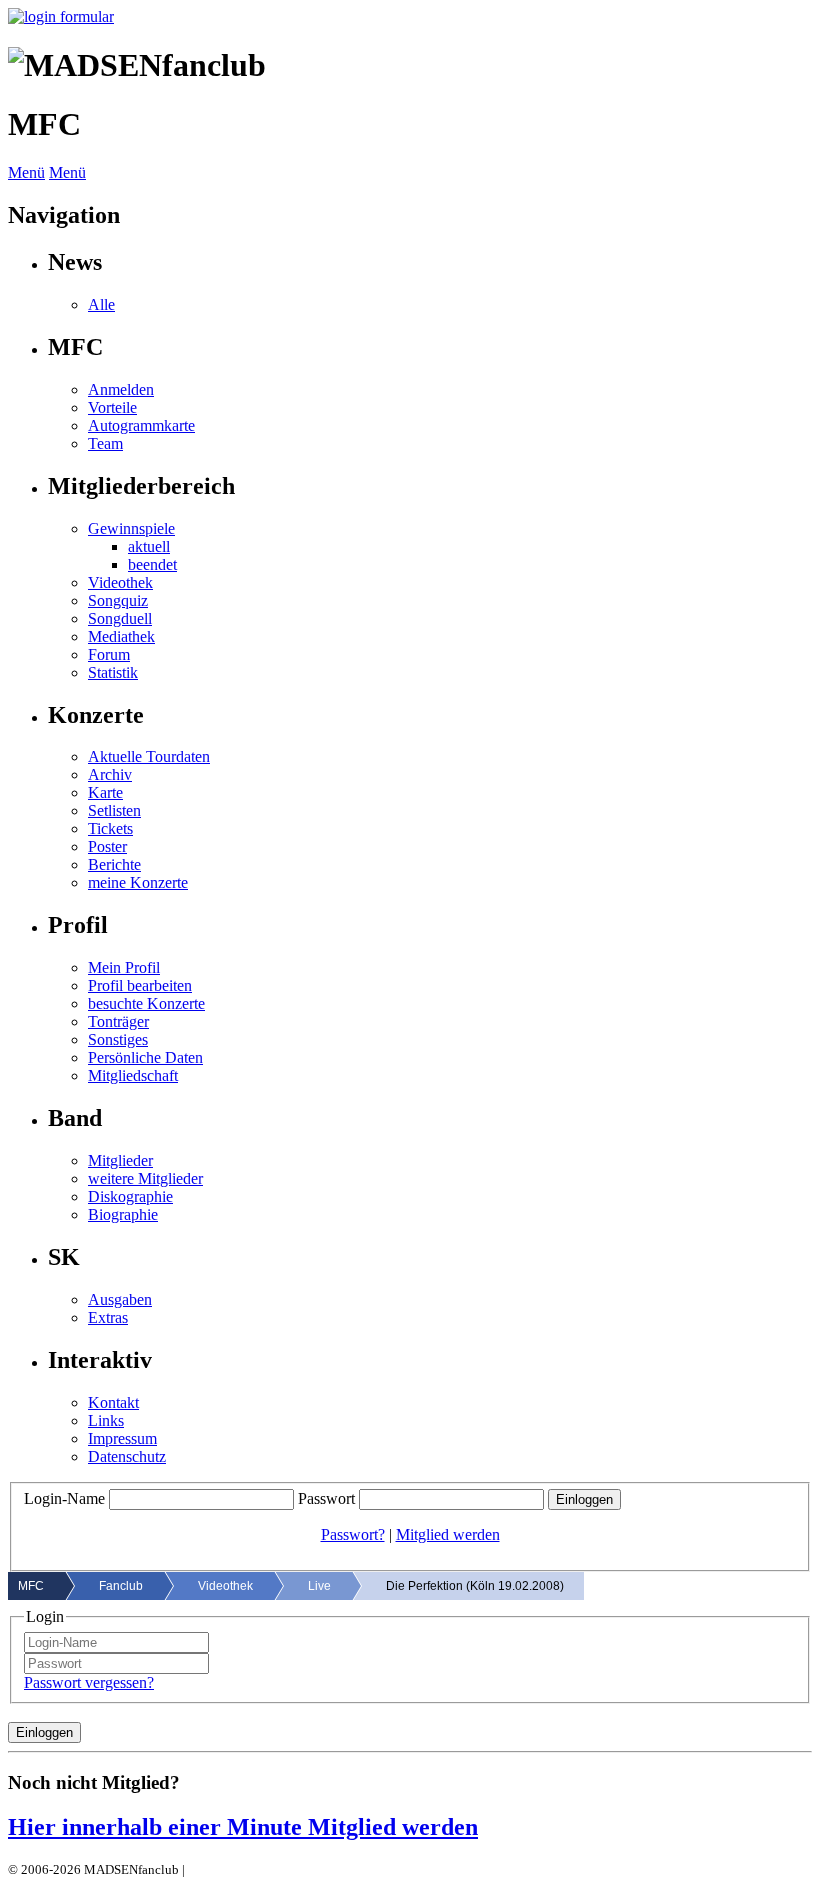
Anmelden (121, 389)
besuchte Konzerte (146, 1003)
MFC (31, 1586)
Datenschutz (127, 1456)
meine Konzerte (138, 882)
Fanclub (121, 1586)
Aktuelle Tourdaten (149, 756)
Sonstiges (118, 1039)
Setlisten (114, 810)
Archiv (110, 774)
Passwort (326, 1498)
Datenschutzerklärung (247, 1869)
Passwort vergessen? (89, 1682)
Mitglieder (120, 1160)
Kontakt (113, 1402)
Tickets (110, 828)
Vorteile (112, 407)
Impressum (122, 1438)
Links (106, 1420)
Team (105, 443)
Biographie (123, 1214)
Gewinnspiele (131, 528)
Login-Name (64, 1498)
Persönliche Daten (145, 1057)
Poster (107, 846)
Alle (101, 304)
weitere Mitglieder (145, 1178)
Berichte (114, 864)
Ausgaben (120, 1299)
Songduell (120, 618)
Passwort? (353, 1534)
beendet (152, 564)
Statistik (113, 672)
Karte (105, 792)
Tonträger (118, 1021)
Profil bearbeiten (140, 985)
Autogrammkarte (141, 425)
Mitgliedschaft (133, 1075)
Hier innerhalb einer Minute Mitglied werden (243, 1827)
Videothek (120, 582)
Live (319, 1586)
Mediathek (121, 636)
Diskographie (130, 1196)
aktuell (149, 546)
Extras (108, 1317)
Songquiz (118, 600)
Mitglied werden (448, 1534)
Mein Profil (124, 967)
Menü (26, 172)
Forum (109, 654)
